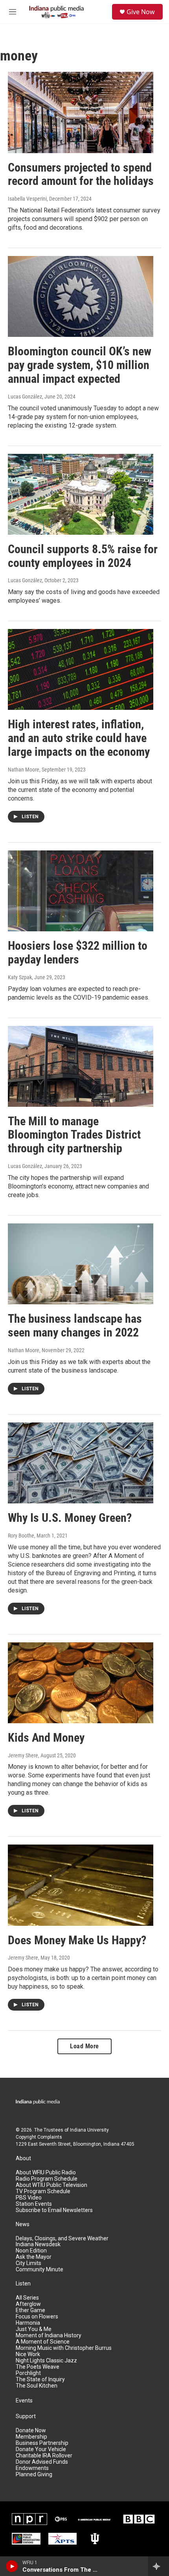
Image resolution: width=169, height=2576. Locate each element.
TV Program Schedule (43, 2191)
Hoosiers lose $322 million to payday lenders (78, 953)
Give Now (141, 12)
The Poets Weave (38, 2367)
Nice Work (28, 2354)
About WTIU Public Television (51, 2185)
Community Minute (39, 2270)
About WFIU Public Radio (46, 2173)
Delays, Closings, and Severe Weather (62, 2239)
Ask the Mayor (34, 2257)
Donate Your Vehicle (41, 2449)
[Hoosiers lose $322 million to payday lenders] (81, 891)
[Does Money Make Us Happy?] (81, 1885)
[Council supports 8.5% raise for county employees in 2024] (81, 494)
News (23, 2224)
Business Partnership (42, 2443)
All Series (27, 2298)
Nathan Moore (24, 770)
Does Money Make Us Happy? (77, 1940)
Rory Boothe (21, 1536)
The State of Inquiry (40, 2379)
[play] (12, 2566)
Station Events (34, 2204)
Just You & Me (34, 2329)
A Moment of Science (43, 2342)
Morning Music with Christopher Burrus (64, 2348)
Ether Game (30, 2310)
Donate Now (31, 2431)
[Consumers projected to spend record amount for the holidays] (81, 112)
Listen (23, 2284)
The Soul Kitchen (37, 2386)
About (23, 2158)
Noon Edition (31, 2251)
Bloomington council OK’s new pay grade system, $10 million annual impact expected (80, 365)
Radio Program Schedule (47, 2179)
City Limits (28, 2263)
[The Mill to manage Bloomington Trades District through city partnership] (81, 1066)
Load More (84, 2046)
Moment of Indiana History (49, 2336)
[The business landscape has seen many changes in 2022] (81, 1264)
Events (24, 2401)
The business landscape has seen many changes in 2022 (75, 1325)
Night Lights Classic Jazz (46, 2361)
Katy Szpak (20, 977)
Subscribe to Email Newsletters (54, 2210)
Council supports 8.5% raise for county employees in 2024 (83, 556)
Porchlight (28, 2373)
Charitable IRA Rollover (44, 2456)
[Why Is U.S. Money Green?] (81, 1463)
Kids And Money (46, 1738)
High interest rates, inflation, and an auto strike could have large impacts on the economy (80, 738)
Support (26, 2416)
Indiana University (89, 2130)
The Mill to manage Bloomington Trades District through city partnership (74, 1135)
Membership (31, 2437)
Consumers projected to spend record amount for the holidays (81, 174)
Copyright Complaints (39, 2137)
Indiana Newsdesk (38, 2244)
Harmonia (28, 2323)
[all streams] (159, 2566)
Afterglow (28, 2304)
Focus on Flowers (37, 2317)
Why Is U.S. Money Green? (70, 1518)
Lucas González (25, 397)
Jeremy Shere (23, 1755)
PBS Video (29, 2198)
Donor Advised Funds (42, 2462)
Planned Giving (34, 2475)
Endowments (32, 2468)
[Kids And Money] (81, 1683)
